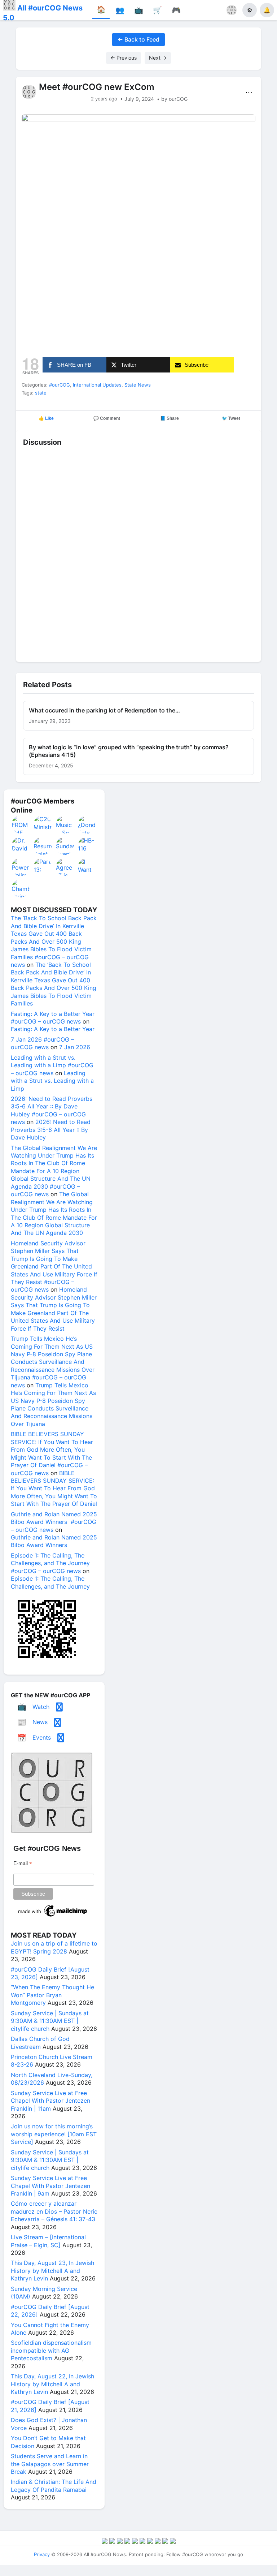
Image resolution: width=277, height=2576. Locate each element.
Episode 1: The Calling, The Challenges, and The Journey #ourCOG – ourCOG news (50, 1563)
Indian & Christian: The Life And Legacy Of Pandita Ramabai (54, 2485)
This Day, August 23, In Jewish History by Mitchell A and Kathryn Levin (52, 2271)
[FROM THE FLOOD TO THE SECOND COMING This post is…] (21, 824)
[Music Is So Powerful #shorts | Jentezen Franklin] (65, 824)
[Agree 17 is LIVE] (65, 867)
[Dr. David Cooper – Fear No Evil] (21, 846)
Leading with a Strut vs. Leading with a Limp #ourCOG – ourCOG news (52, 1065)
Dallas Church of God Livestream (40, 2043)
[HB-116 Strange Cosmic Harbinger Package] (87, 846)
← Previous (124, 58)
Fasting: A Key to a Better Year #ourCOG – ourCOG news (53, 1018)
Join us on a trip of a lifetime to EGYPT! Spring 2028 (54, 1947)
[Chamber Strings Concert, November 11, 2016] (21, 888)
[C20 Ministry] (43, 824)
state (41, 393)
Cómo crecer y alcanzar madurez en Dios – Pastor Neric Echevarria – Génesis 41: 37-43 (54, 2211)
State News (138, 385)
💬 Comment (107, 418)
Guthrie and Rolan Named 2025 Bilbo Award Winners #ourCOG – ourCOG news (54, 1522)
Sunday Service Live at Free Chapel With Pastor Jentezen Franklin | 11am (50, 2101)
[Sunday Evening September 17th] (65, 846)
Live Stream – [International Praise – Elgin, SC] (48, 2241)
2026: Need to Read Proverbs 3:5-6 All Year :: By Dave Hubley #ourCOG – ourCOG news (52, 1110)
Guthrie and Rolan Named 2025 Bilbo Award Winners (54, 1541)
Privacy (42, 2554)
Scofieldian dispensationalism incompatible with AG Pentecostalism (51, 2350)
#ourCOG (60, 385)
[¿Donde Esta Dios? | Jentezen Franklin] (87, 824)
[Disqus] (138, 555)
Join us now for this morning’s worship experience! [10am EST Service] (54, 2134)
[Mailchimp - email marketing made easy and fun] (53, 1917)
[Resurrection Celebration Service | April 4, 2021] (43, 846)
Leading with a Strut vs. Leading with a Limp (52, 1081)
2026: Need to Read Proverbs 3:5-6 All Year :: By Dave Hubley (51, 1130)
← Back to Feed (138, 39)
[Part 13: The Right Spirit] (43, 867)
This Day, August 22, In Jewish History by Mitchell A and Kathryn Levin (52, 2384)
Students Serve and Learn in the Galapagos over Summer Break (50, 2464)
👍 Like (46, 418)
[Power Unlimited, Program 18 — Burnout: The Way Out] (21, 867)
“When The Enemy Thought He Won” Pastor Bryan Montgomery (52, 1995)
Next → (158, 58)
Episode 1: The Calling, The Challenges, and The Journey (50, 1582)
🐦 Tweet (231, 418)
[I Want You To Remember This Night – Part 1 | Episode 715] (87, 867)
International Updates (97, 385)
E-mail (23, 1863)
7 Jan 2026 (75, 1047)
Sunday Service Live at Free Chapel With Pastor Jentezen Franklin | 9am (50, 2186)
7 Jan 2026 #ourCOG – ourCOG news (42, 1043)
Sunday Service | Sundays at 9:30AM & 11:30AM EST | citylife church (50, 2021)
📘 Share (170, 418)
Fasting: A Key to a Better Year (53, 1029)
